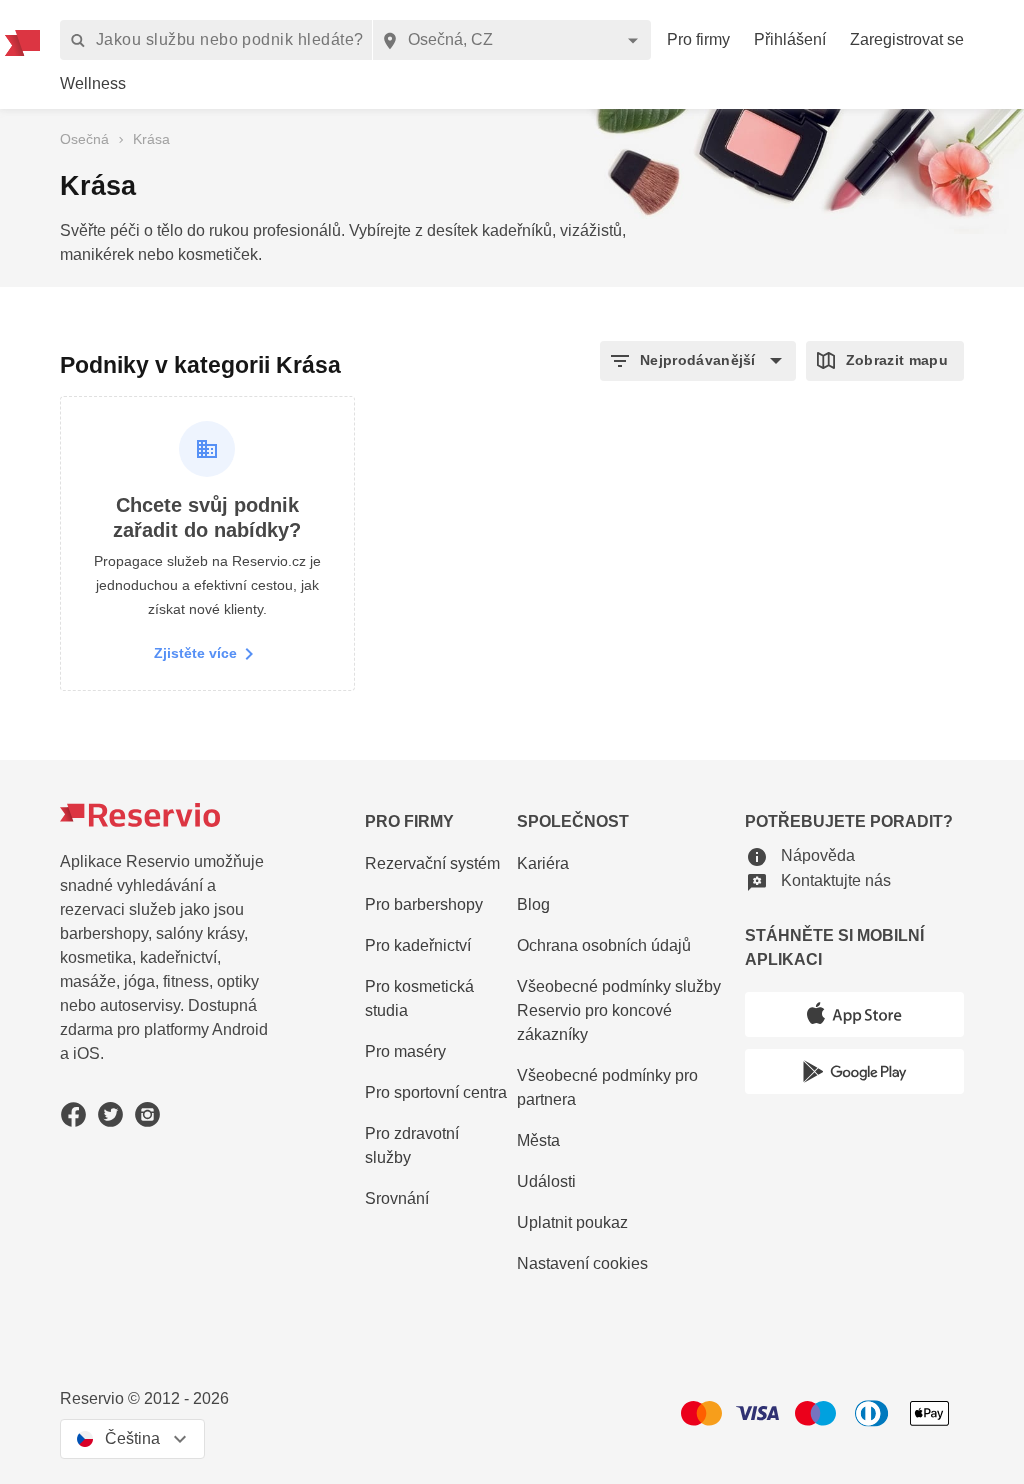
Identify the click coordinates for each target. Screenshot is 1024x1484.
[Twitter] (110, 1114)
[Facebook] (73, 1114)
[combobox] (511, 40)
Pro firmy (698, 39)
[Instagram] (147, 1114)
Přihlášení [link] (790, 39)
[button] (698, 361)
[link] (93, 84)
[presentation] (132, 1439)
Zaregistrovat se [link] (907, 39)
